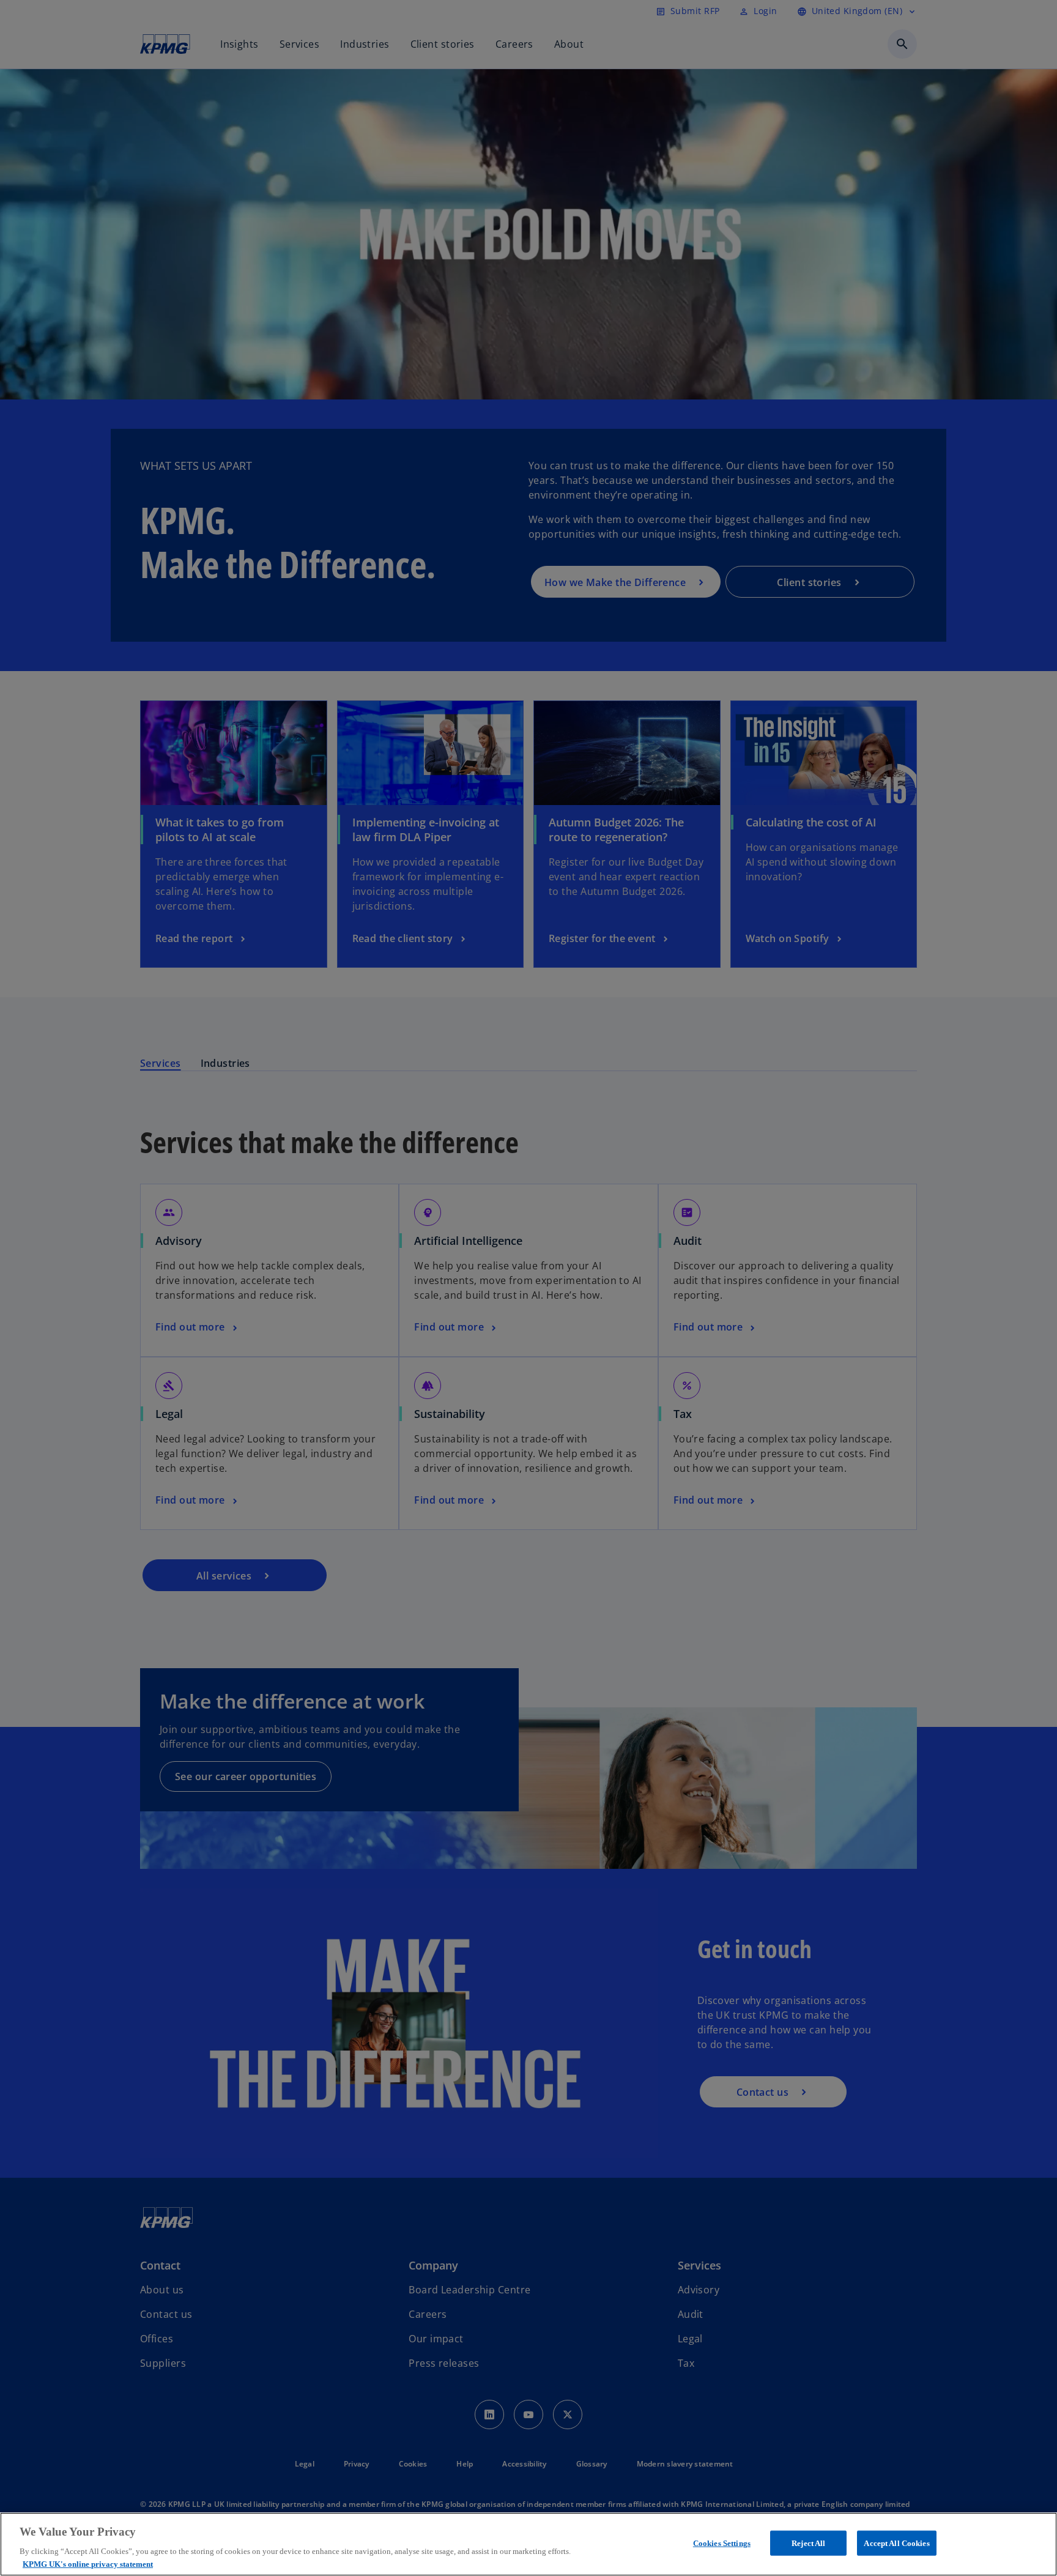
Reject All (808, 2543)
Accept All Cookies (896, 2543)
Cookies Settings (722, 2543)
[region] (528, 2544)
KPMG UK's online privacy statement (88, 2563)
